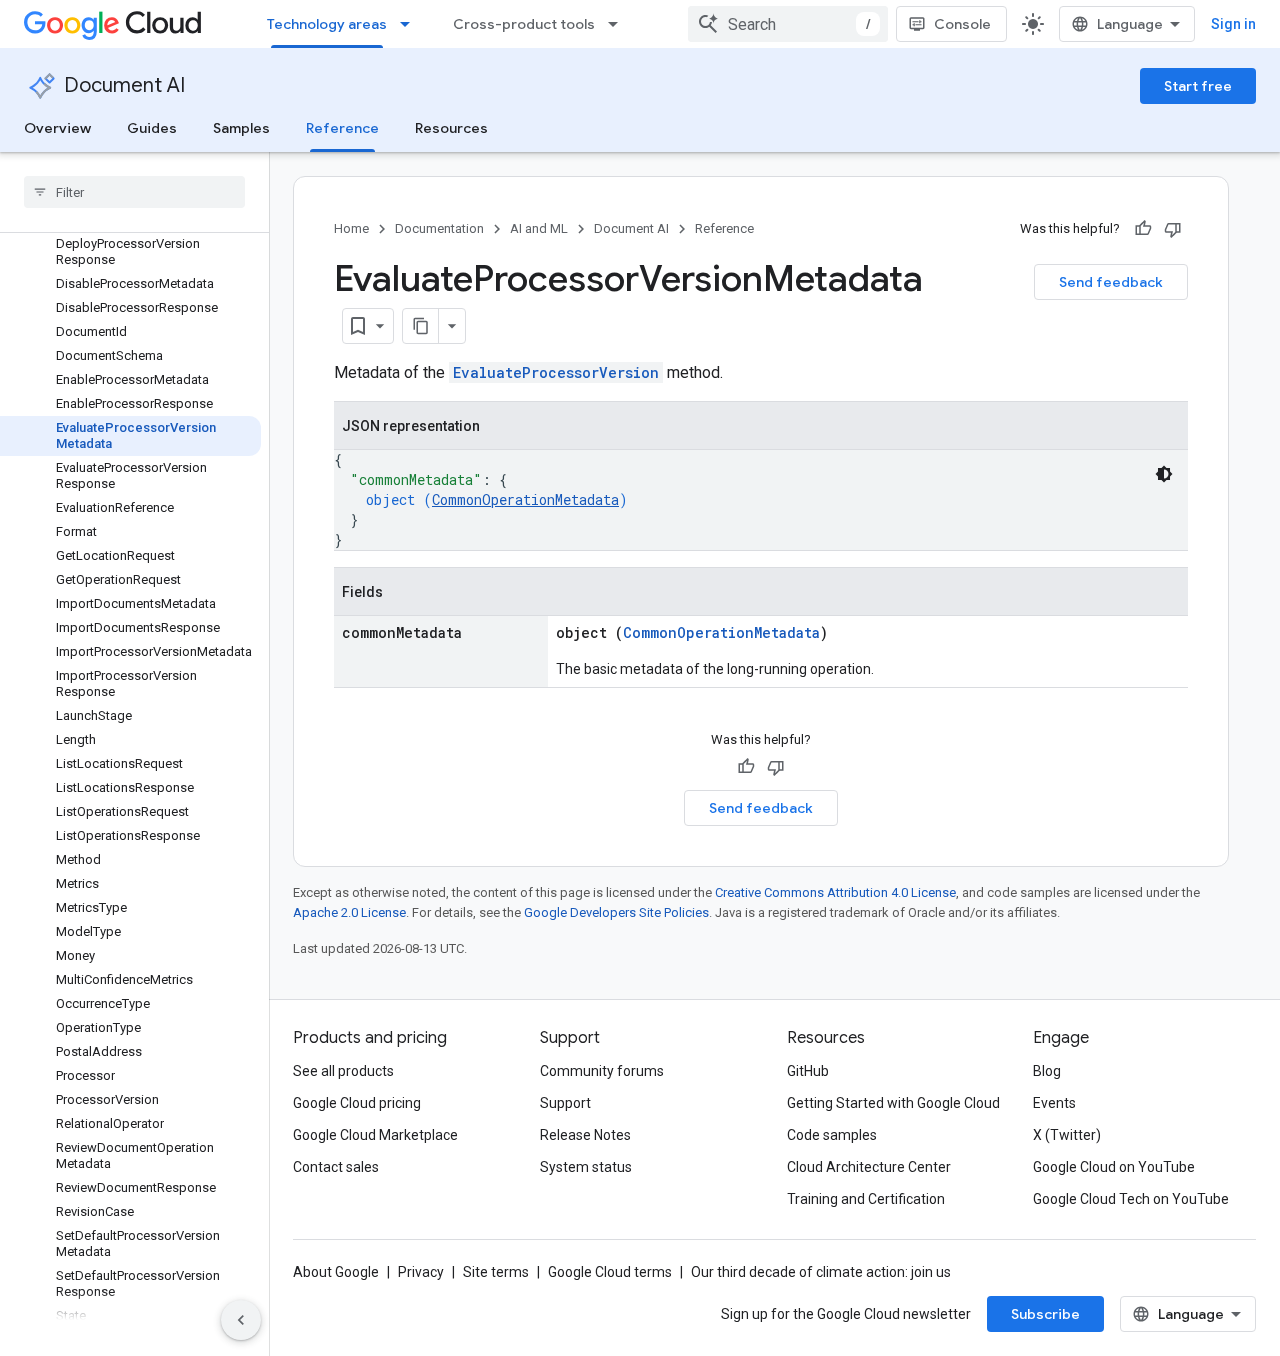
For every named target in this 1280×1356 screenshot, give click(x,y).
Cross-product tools (524, 24)
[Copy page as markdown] (421, 326)
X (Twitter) (1067, 1135)
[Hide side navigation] (241, 1320)
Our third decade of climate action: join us (821, 1272)
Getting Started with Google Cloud (893, 1103)
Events (1054, 1103)
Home (351, 228)
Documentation (439, 228)
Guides (152, 128)
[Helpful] (1143, 229)
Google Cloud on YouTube (1114, 1167)
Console (962, 24)
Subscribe (1045, 1314)
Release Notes (585, 1135)
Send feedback (1111, 282)
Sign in (1233, 24)
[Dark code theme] (1164, 474)
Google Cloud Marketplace (375, 1135)
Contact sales (336, 1167)
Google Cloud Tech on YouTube (1131, 1199)
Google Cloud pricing (357, 1103)
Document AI (124, 85)
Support (565, 1103)
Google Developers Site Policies (616, 912)
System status (586, 1167)
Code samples (832, 1135)
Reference (342, 128)
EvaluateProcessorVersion (556, 372)
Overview (57, 128)
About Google (336, 1272)
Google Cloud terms (610, 1272)
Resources (451, 128)
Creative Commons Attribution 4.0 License (835, 892)
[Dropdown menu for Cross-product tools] (619, 24)
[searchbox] (134, 192)
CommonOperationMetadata (525, 499)
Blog (1047, 1071)
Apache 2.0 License (349, 912)
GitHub (808, 1071)
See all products (343, 1071)
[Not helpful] (1173, 229)
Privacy (421, 1272)
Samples (241, 128)
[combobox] (788, 24)
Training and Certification (866, 1199)
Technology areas (327, 24)
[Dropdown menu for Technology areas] (411, 24)
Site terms (496, 1272)
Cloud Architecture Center (869, 1167)
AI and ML (539, 228)
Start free (1198, 86)
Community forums (602, 1071)
